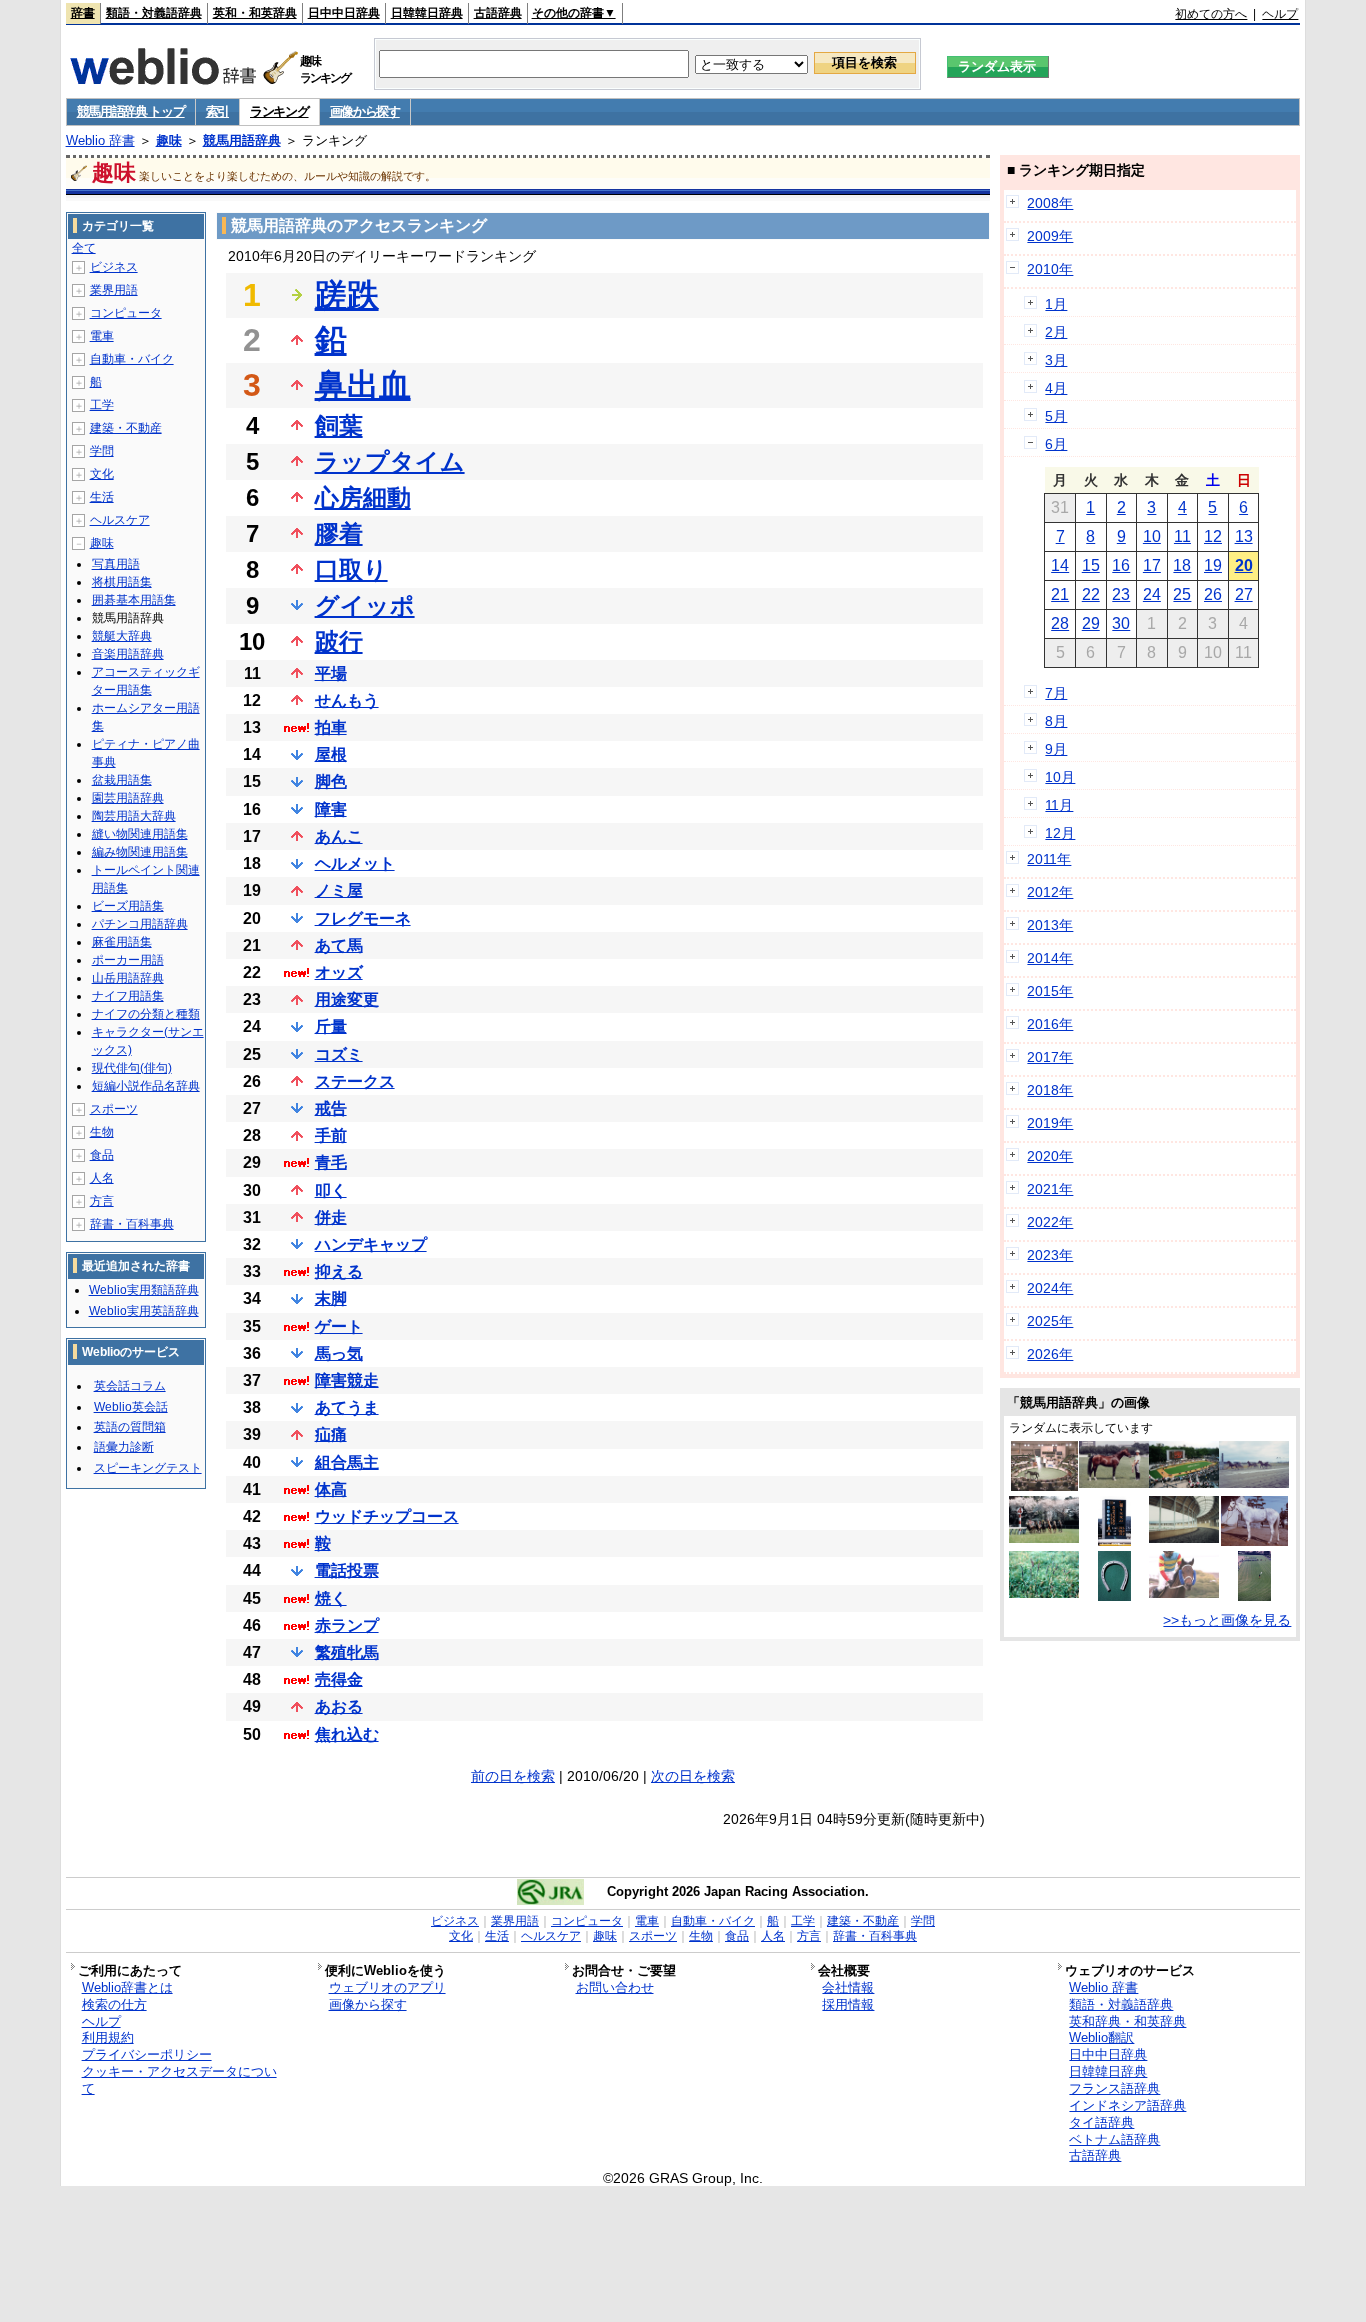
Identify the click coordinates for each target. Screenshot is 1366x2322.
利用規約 (108, 2037)
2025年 (1050, 1321)
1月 (1056, 304)
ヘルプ (1280, 14)
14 (1060, 565)
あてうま (347, 1407)
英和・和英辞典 (255, 13)
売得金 (339, 1679)
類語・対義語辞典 (154, 13)
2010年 (1050, 269)
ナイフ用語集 (128, 996)
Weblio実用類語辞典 (144, 1290)
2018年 (1050, 1090)
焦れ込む (347, 1734)
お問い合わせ (615, 1987)
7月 (1056, 693)
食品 (102, 1155)
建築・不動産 (126, 428)
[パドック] (1184, 1483)
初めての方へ (1211, 14)
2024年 (1050, 1288)
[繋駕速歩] (1254, 1483)
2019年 (1050, 1123)
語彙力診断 (124, 1447)
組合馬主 (347, 1462)
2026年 (1050, 1354)
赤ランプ (347, 1625)
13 (1244, 536)
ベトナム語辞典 (1114, 2139)
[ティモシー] (1044, 1593)
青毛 (331, 1162)
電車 (102, 336)
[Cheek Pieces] (1184, 1593)
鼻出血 (363, 385)
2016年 (1050, 1024)
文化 (102, 474)
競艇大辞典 (122, 636)
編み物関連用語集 (140, 852)
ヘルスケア (120, 520)
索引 (217, 111)
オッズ (339, 972)
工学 (102, 405)
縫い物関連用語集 (140, 834)
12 (1213, 536)
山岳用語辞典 (128, 978)
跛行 (339, 641)
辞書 (83, 13)
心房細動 (363, 497)
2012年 (1050, 892)
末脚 (331, 1298)
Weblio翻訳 (1101, 2037)
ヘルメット (355, 863)
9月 (1056, 749)
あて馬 (339, 945)
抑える (339, 1271)
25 (1182, 594)
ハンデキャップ (371, 1244)
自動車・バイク (132, 359)
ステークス (355, 1081)
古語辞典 (498, 13)
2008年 (1050, 203)
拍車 (331, 727)
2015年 (1050, 991)
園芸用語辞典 (128, 798)
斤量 (331, 1026)
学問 (102, 451)
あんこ (339, 836)
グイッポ (365, 605)
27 (1244, 594)
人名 (102, 1178)
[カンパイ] (1254, 1596)
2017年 (1050, 1057)
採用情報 (848, 2004)
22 (1091, 594)
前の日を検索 (513, 1776)
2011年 (1049, 859)
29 (1091, 623)
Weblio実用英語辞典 (144, 1311)
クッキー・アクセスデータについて (179, 2080)
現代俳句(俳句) (132, 1068)
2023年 (1050, 1255)
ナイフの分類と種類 (146, 1014)
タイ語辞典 (1101, 2122)
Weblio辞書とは (127, 1987)
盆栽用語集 (122, 780)
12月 (1060, 833)
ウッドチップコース (387, 1516)
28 (1060, 623)
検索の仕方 (114, 2004)
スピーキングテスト (148, 1468)
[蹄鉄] (1114, 1596)
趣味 (169, 140)
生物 (102, 1132)
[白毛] (1254, 1541)
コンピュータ (126, 313)
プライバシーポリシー (147, 2054)
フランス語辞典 (1114, 2088)
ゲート (339, 1326)
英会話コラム (130, 1386)
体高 (331, 1489)
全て (84, 248)
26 (1213, 594)
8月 (1056, 721)
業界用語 (114, 290)
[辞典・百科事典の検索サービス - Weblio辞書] (163, 79)
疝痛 (331, 1434)
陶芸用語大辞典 (134, 816)
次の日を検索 (693, 1776)
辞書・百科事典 (132, 1224)
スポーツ (114, 1109)
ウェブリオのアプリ (387, 1987)
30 (1121, 623)
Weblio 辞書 (100, 140)
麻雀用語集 (122, 942)
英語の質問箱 (130, 1427)
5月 (1056, 416)
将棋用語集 (122, 582)
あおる (339, 1706)
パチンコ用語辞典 (140, 924)
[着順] (1114, 1541)
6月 (1056, 444)
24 (1152, 594)
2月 (1056, 332)
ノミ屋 (339, 890)
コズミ (339, 1054)
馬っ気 (339, 1353)
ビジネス (114, 267)
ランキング (279, 111)
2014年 (1050, 958)
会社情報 (848, 1987)
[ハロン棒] (1044, 1538)
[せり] (1044, 1486)
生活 (102, 497)
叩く (331, 1190)
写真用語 (116, 564)
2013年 (1050, 925)
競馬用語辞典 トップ (131, 111)
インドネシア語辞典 (1127, 2105)
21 (1060, 594)
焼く (331, 1598)
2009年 (1050, 236)
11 (1182, 536)
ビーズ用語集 (128, 906)
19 (1213, 565)
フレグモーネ (363, 918)
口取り (351, 569)
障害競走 (347, 1380)
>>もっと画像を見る (1227, 1620)
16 (1121, 565)
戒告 (331, 1108)
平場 (331, 673)
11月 (1059, 805)
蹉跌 (347, 295)
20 (1244, 565)
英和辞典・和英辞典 (1127, 2021)
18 (1182, 565)
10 (1152, 536)
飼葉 (339, 425)
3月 (1056, 360)
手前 (331, 1135)
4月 (1056, 388)
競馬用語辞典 (242, 140)
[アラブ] (1114, 1483)
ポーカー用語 (128, 960)
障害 (331, 809)
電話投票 (347, 1570)
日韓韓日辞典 (427, 13)
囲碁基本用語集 (134, 600)
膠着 (339, 533)
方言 (102, 1201)
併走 (331, 1217)
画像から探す (365, 111)
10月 (1060, 777)
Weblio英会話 (131, 1407)
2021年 (1050, 1189)
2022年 (1050, 1222)
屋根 (331, 754)
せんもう (347, 700)
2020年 (1050, 1156)
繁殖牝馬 (347, 1652)
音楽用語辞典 (128, 654)
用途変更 (347, 999)
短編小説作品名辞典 (146, 1086)
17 (1152, 565)
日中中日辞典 (344, 13)
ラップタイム (390, 461)
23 (1121, 594)
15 (1091, 565)
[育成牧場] (1184, 1538)
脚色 (331, 781)
